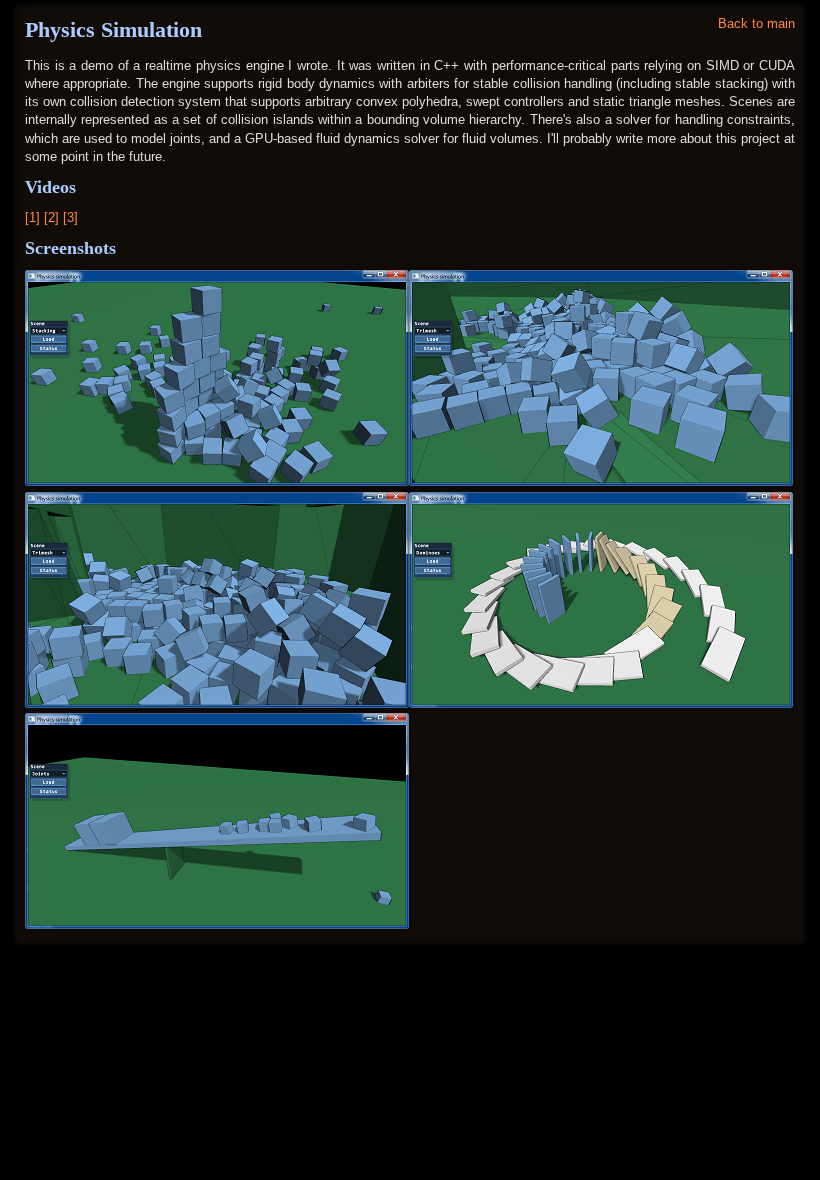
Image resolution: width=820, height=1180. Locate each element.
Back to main (756, 23)
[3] (70, 217)
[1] (34, 217)
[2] (53, 217)
